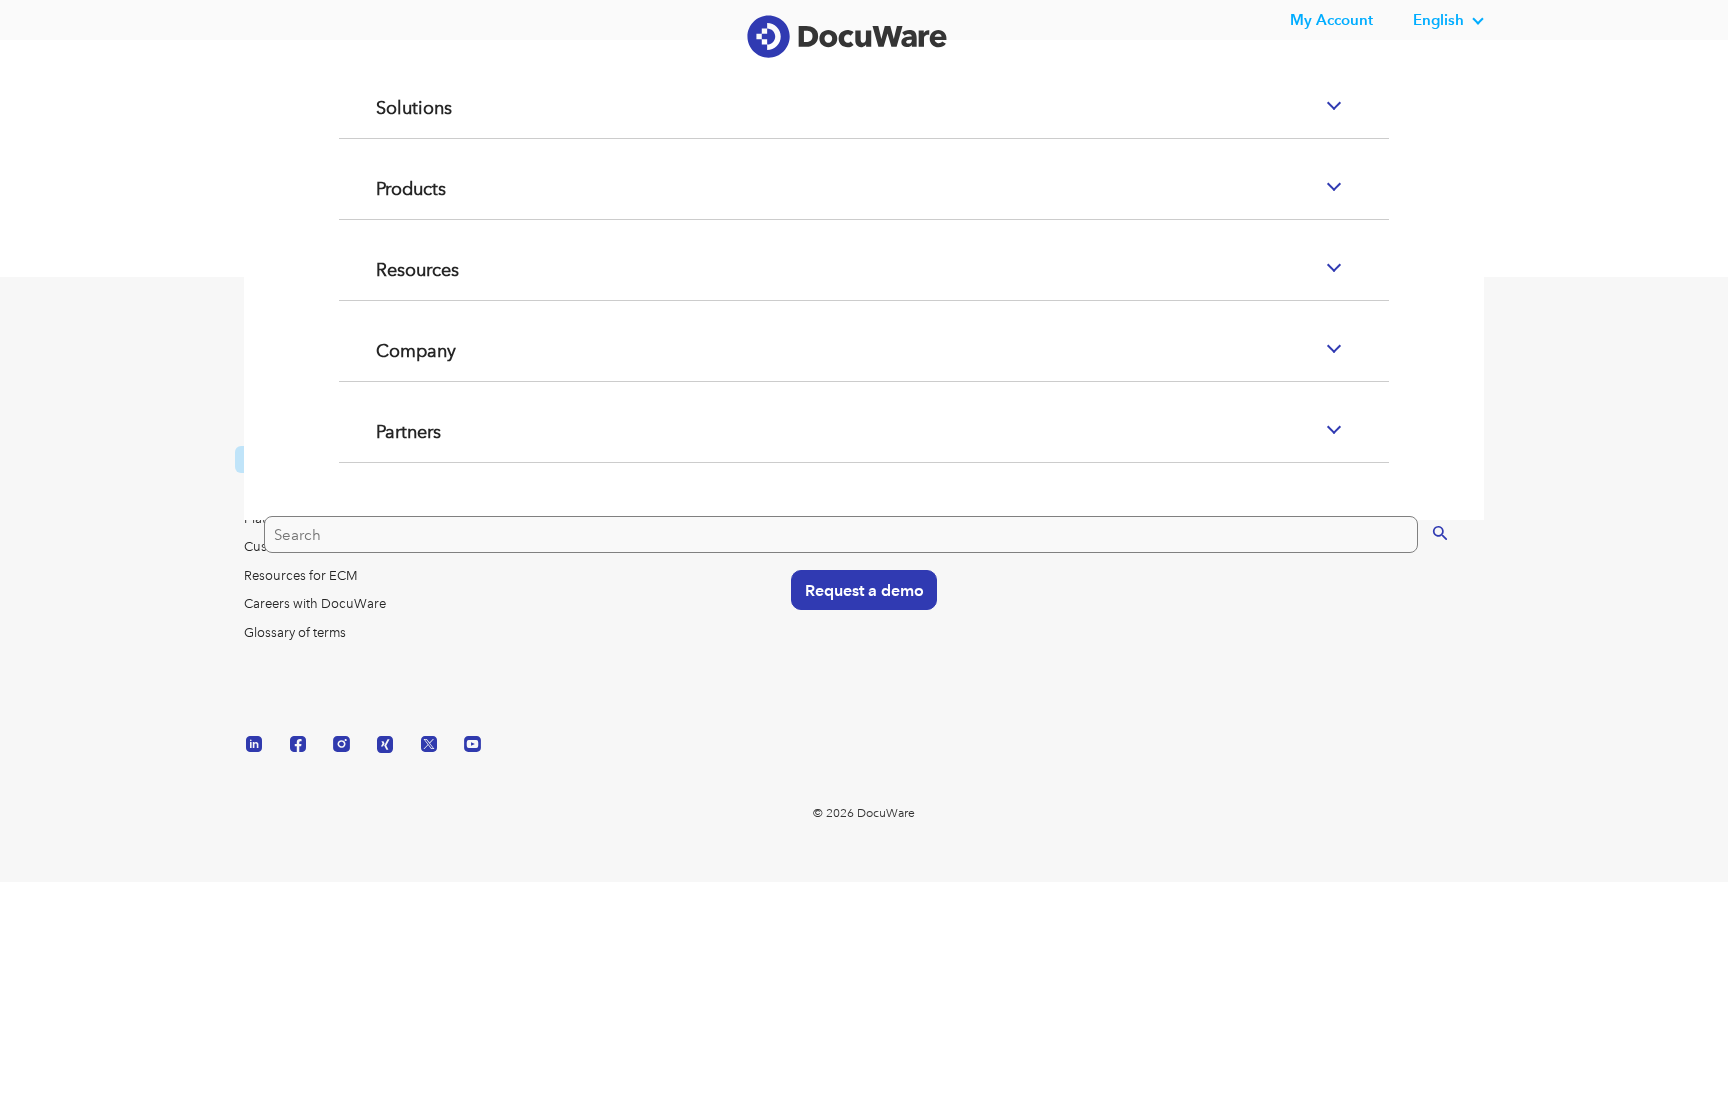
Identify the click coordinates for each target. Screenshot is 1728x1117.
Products (387, 269)
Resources (393, 350)
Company (392, 431)
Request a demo (854, 668)
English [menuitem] (1438, 19)
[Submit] (1419, 610)
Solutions (389, 188)
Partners (384, 512)
